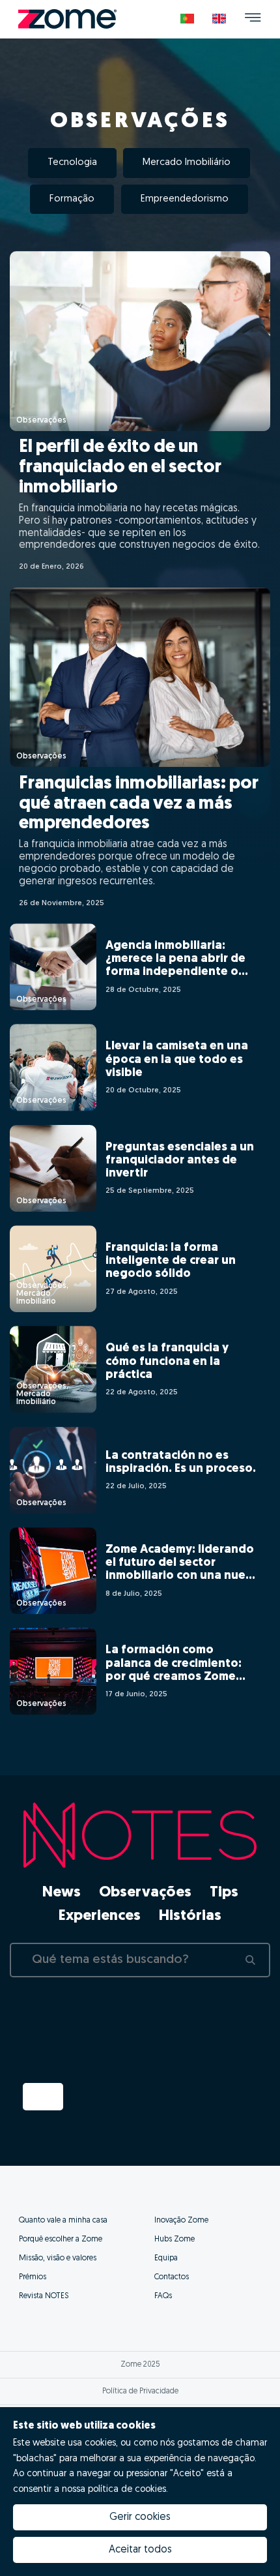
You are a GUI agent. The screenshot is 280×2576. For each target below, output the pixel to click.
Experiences (100, 1917)
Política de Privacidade (140, 2391)
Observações (145, 1893)
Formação (72, 199)
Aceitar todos (140, 2550)
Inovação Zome (181, 2221)
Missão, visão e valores (58, 2258)
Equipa (166, 2258)
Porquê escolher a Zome (61, 2239)
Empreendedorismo (185, 199)
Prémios (33, 2277)
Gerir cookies (140, 2517)
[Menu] (253, 19)
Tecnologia (72, 163)
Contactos (172, 2277)
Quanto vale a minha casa (63, 2221)
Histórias (190, 1917)
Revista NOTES (44, 2296)
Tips (224, 1893)
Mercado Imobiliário (187, 163)
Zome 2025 (140, 2365)
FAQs (163, 2296)
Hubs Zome (175, 2239)
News (62, 1893)
